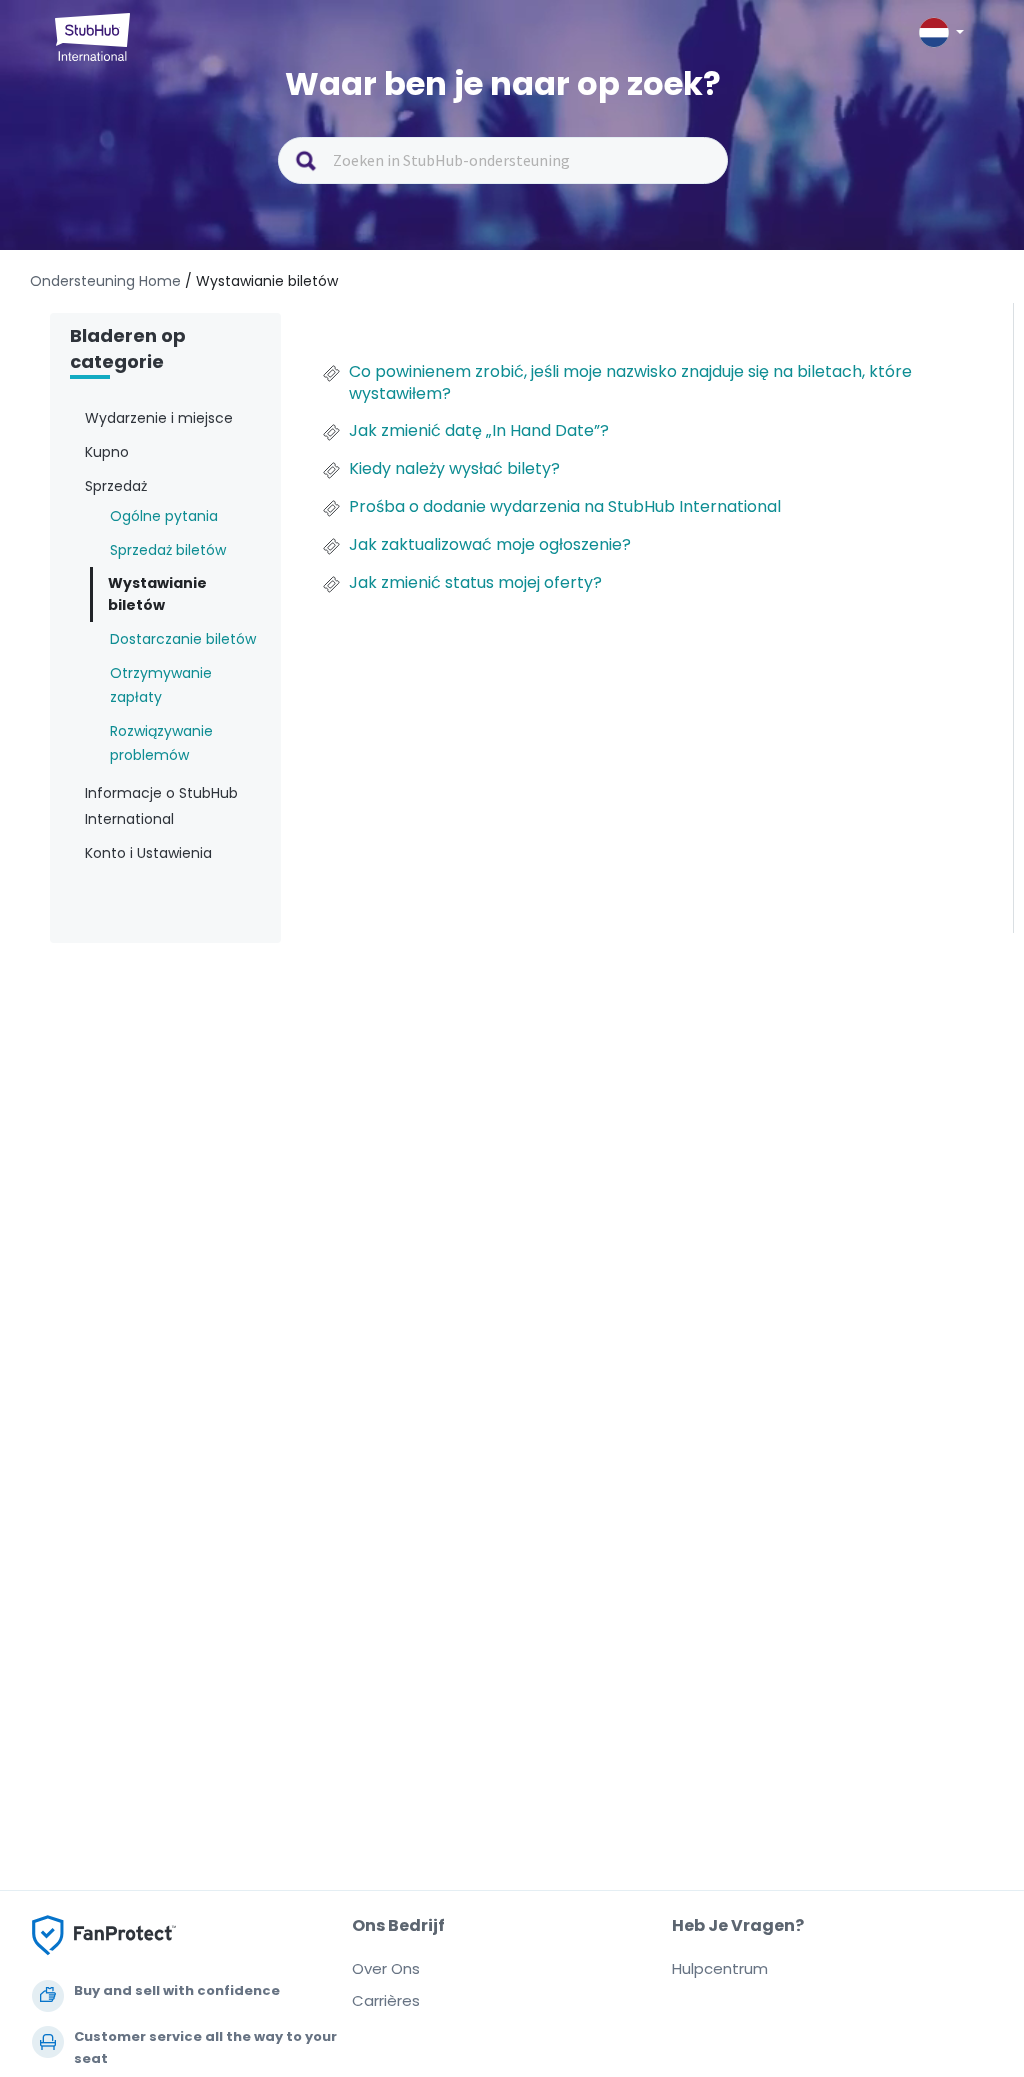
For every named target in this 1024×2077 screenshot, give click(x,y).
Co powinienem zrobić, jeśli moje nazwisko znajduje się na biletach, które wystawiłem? (630, 383)
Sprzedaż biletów (168, 550)
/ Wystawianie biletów (261, 281)
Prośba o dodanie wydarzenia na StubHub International (565, 507)
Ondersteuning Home (107, 281)
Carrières (386, 2000)
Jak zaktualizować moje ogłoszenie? (490, 545)
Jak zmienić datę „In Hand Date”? (479, 431)
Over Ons (386, 1968)
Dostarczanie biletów (183, 639)
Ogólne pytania (164, 516)
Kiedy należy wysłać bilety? (454, 469)
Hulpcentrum (720, 1968)
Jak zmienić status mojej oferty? (475, 583)
